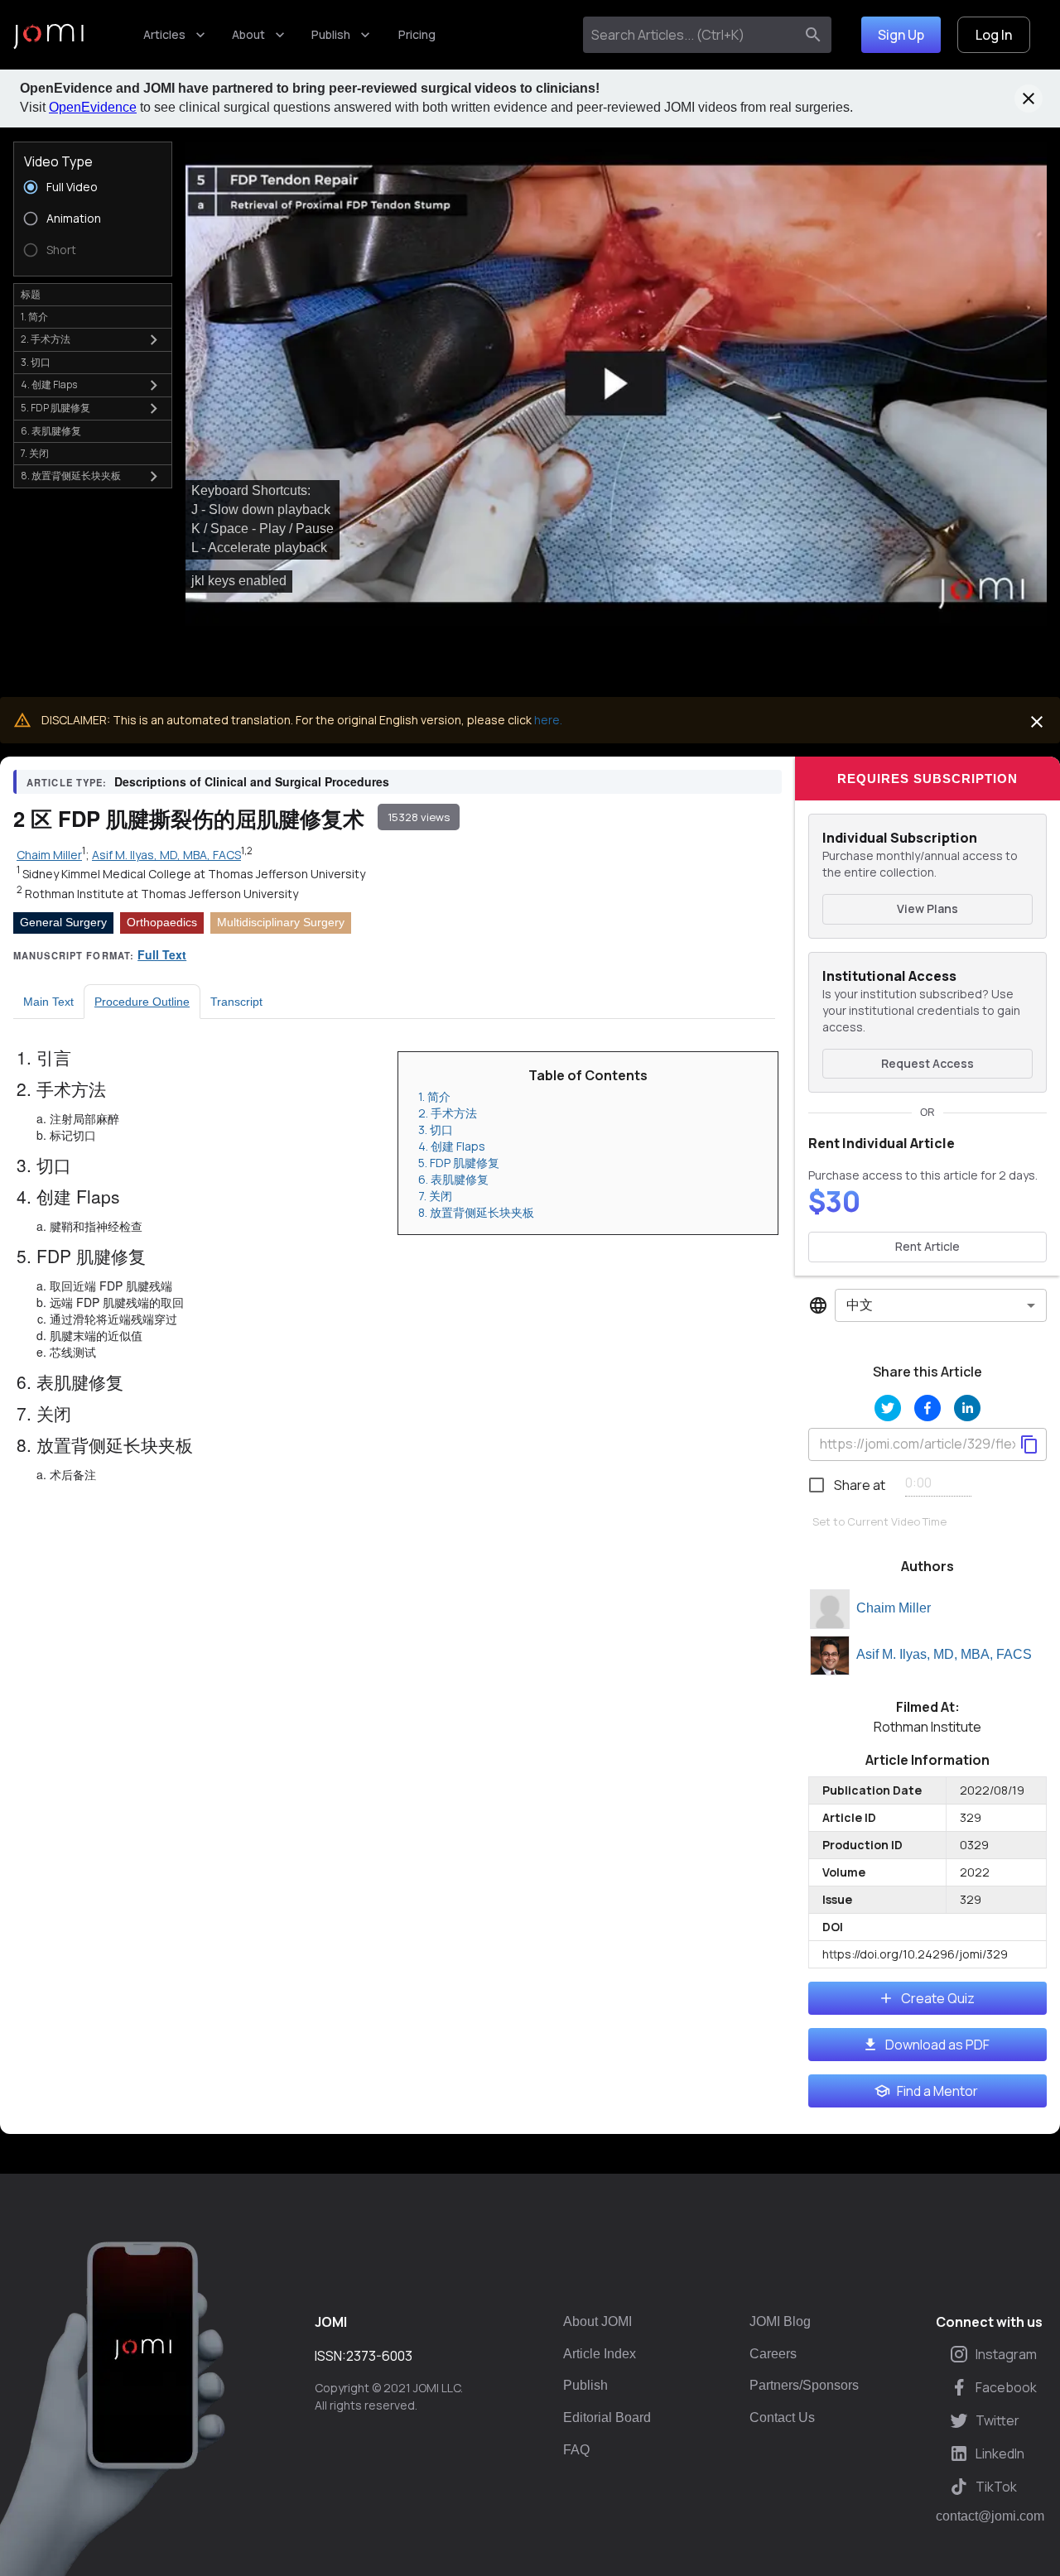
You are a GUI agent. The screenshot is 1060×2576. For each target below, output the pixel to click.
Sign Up (901, 35)
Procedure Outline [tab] (142, 1002)
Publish (331, 34)
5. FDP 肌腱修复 (459, 1163)
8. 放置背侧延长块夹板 (476, 1212)
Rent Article (927, 1246)
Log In (994, 35)
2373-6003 (379, 2356)
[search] (813, 35)
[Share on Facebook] (927, 1408)
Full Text (162, 954)
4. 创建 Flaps (452, 1146)
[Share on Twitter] (888, 1408)
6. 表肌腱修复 (453, 1179)
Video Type (58, 161)
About (248, 34)
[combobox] (692, 35)
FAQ (576, 2450)
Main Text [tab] (48, 1002)
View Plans (927, 908)
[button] (616, 384)
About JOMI (597, 2321)
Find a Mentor (937, 2091)
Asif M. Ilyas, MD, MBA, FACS (944, 1654)
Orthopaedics (162, 922)
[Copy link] (1029, 1444)
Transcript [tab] (236, 1002)
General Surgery (63, 922)
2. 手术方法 (448, 1113)
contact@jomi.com (990, 2516)
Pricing (417, 34)
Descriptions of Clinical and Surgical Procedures (252, 781)
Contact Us (782, 2417)
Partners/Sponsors (804, 2385)
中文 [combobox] (860, 1305)
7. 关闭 (435, 1196)
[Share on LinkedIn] (967, 1408)
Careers (773, 2354)
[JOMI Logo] (48, 35)
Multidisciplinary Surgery (281, 922)
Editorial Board (607, 2417)
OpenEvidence (93, 107)
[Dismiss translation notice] (1037, 722)
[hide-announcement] (1029, 99)
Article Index (600, 2354)
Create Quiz (938, 1998)
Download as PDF (937, 2045)
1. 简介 (434, 1096)
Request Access (927, 1063)
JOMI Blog (780, 2321)
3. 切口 (436, 1129)
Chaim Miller (894, 1608)
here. (548, 720)
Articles (164, 34)
